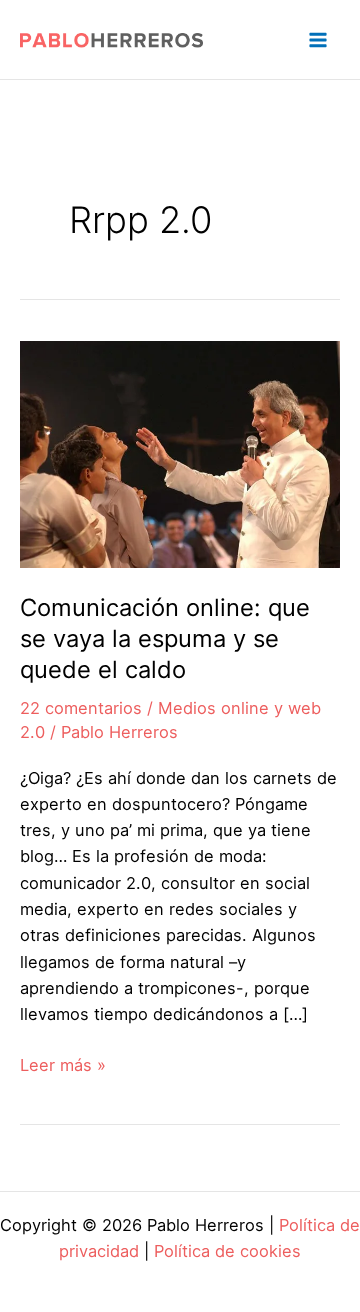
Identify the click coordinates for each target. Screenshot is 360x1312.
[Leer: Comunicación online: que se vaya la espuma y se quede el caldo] (180, 453)
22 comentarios (81, 708)
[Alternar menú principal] (317, 39)
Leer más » (63, 1066)
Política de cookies (227, 1251)
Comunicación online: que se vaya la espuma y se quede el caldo (165, 638)
